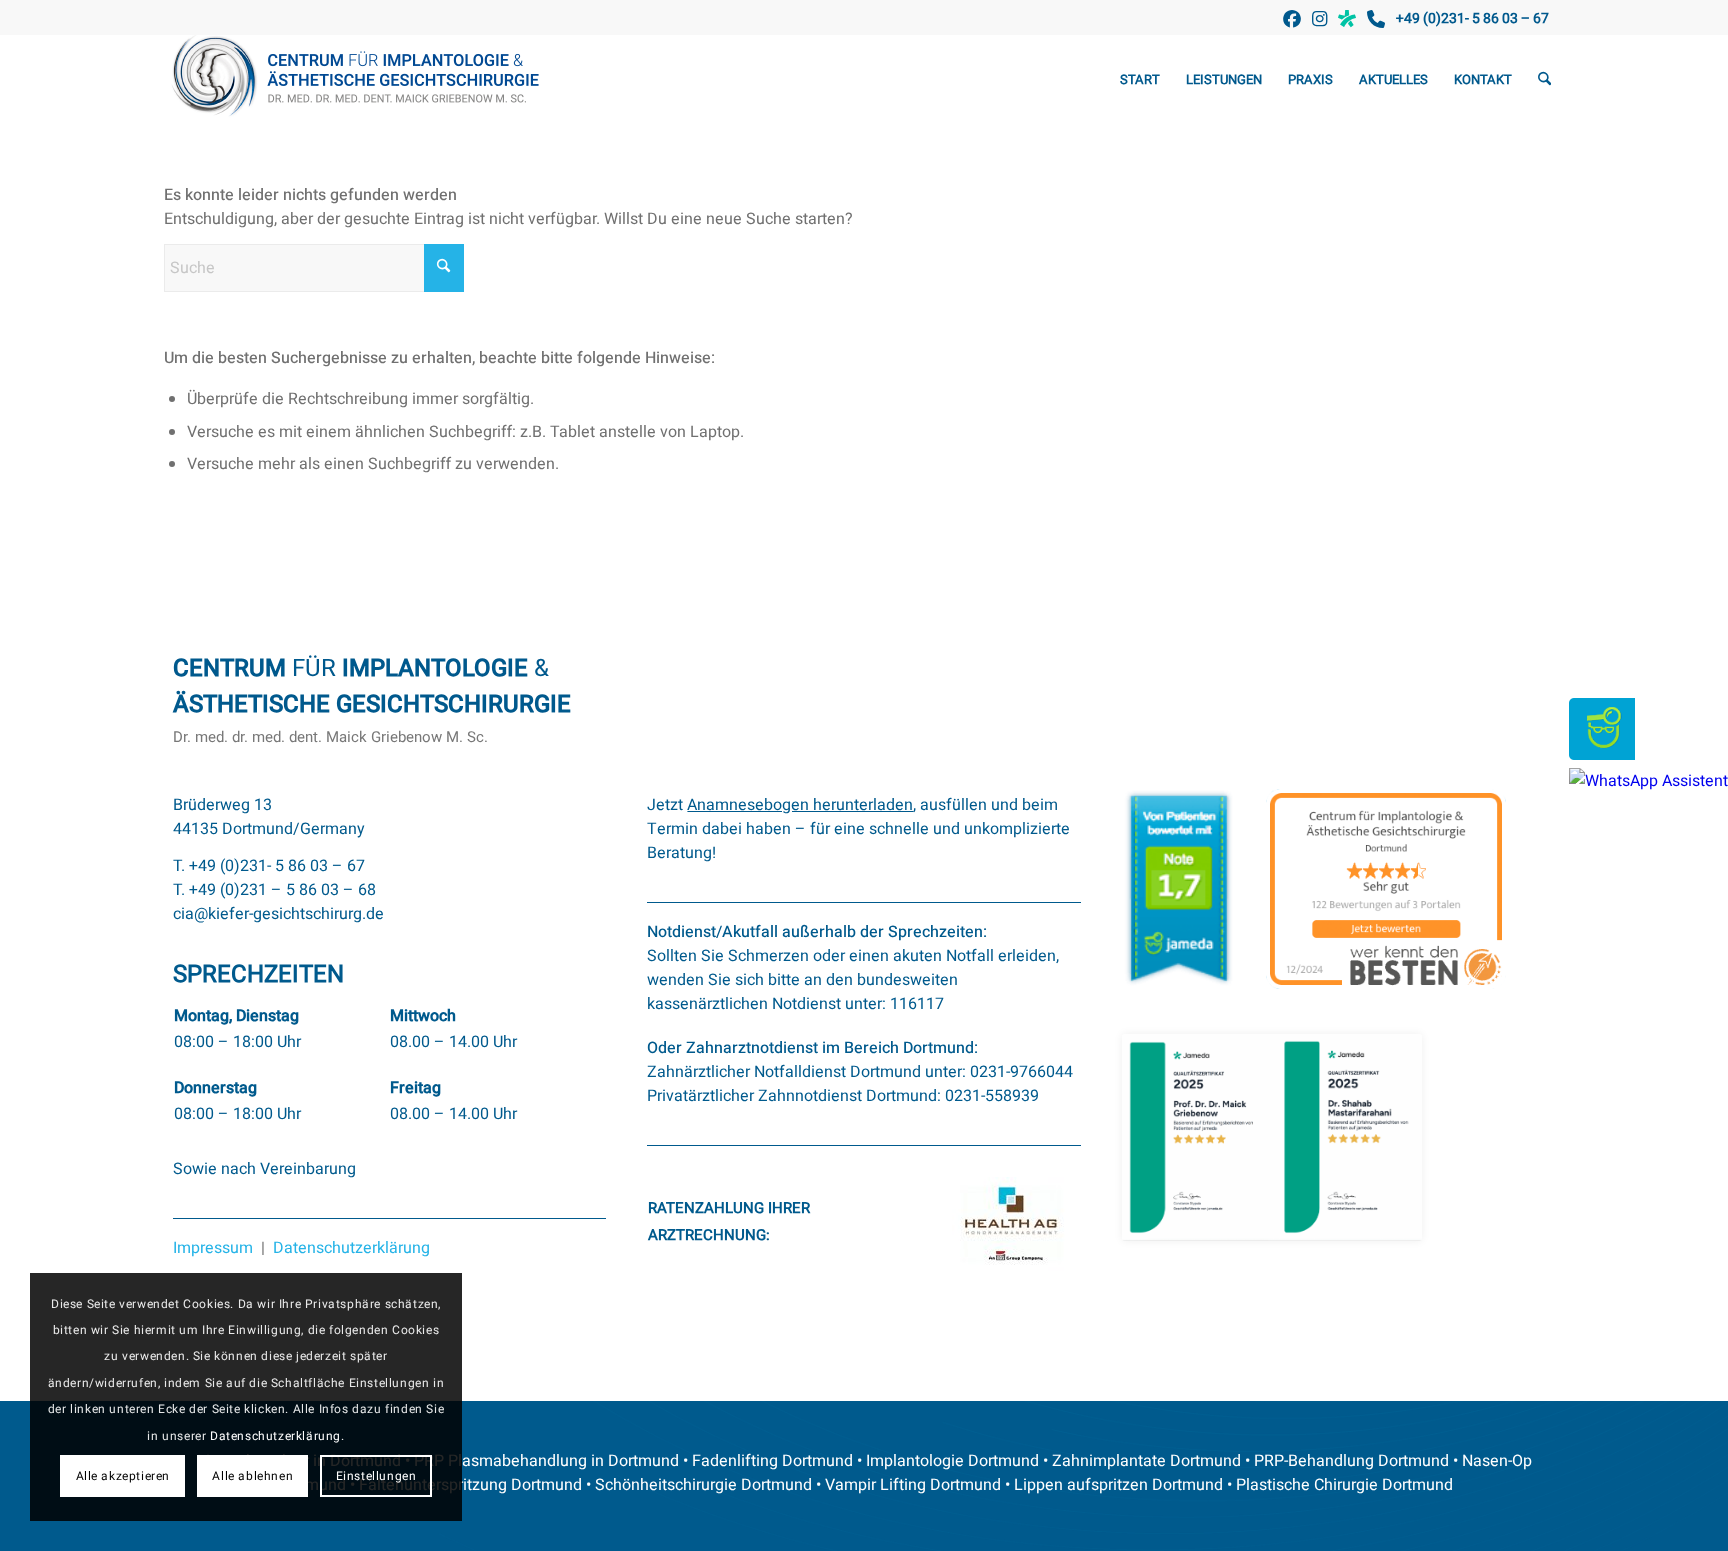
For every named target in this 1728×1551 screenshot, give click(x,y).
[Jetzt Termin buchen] (1602, 755)
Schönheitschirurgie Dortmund (703, 1485)
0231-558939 (992, 1096)
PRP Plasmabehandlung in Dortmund (546, 1461)
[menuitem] (1140, 80)
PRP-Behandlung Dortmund (1351, 1461)
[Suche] (1544, 80)
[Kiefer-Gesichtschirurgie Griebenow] (361, 80)
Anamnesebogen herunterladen (800, 805)
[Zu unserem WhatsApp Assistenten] (1648, 781)
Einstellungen (376, 1476)
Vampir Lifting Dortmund (913, 1485)
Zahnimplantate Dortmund (1146, 1461)
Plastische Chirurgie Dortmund (1344, 1485)
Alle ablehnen (252, 1476)
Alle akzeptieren (123, 1476)
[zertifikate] (1272, 1138)
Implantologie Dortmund (952, 1461)
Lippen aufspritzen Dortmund (1118, 1485)
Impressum (213, 1248)
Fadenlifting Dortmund (772, 1461)
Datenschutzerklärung (351, 1248)
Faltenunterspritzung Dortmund (470, 1485)
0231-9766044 (1021, 1072)
